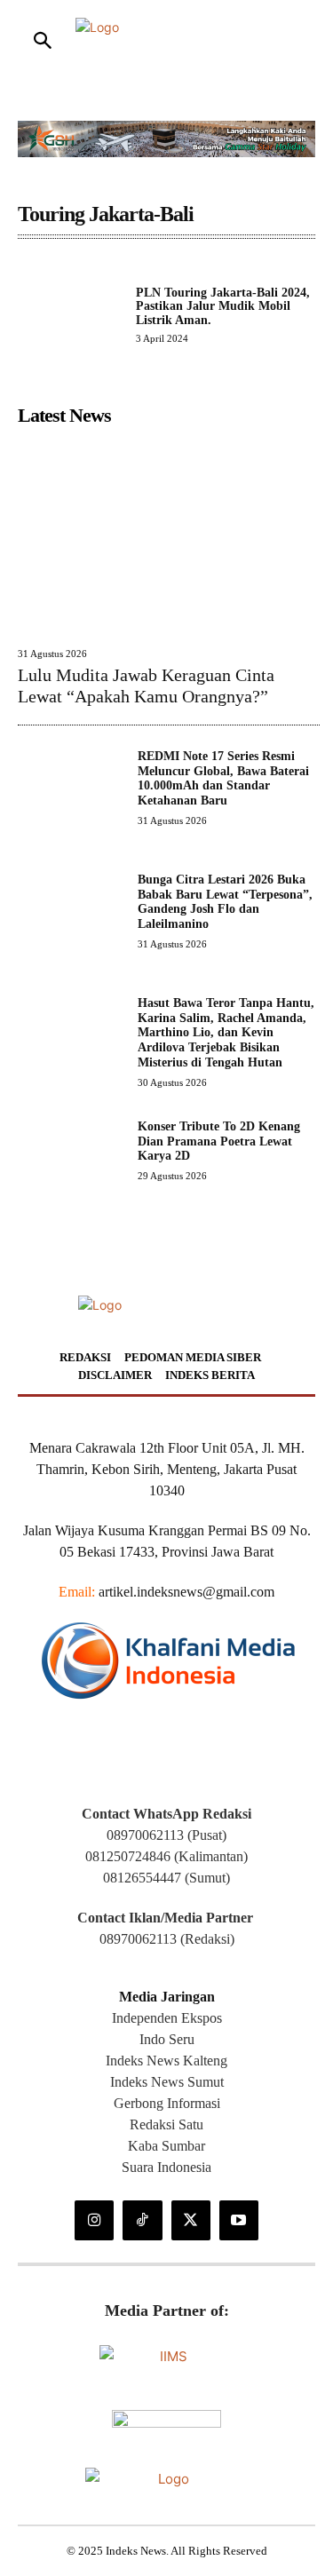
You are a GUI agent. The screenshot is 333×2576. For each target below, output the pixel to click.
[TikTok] (142, 2220)
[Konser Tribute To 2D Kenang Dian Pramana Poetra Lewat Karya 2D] (71, 1173)
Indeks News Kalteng (166, 2061)
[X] (191, 2220)
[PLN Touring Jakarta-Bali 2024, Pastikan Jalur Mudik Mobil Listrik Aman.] (70, 314)
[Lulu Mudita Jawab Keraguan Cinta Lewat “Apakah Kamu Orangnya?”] (169, 535)
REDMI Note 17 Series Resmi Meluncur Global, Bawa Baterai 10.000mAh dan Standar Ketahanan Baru (223, 778)
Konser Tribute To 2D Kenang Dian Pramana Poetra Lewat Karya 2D (219, 1141)
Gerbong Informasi (167, 2103)
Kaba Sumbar (166, 2146)
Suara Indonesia (166, 2167)
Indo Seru (167, 2039)
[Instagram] (94, 2220)
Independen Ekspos (167, 2018)
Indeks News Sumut (167, 2082)
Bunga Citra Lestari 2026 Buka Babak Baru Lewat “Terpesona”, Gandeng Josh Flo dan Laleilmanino (225, 902)
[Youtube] (239, 2220)
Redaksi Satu (166, 2124)
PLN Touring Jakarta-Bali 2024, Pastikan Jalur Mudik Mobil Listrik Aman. (223, 306)
